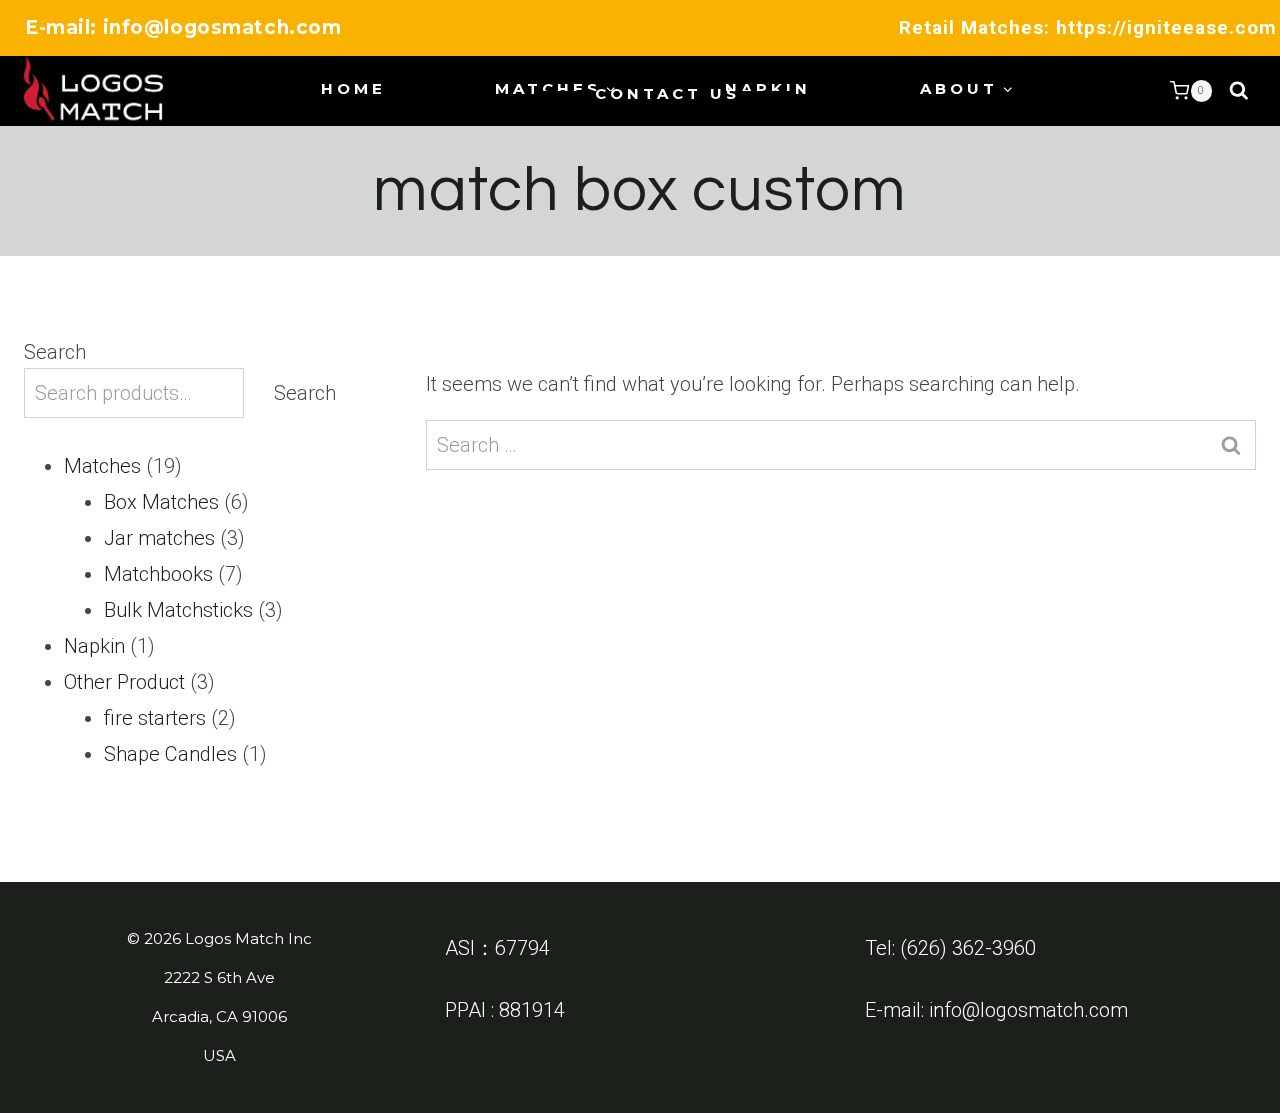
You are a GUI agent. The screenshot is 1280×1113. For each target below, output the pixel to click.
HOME (353, 88)
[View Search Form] (1239, 91)
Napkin (768, 88)
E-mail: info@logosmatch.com (183, 27)
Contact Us (667, 93)
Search (55, 352)
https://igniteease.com (1166, 27)
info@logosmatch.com (1028, 1010)
